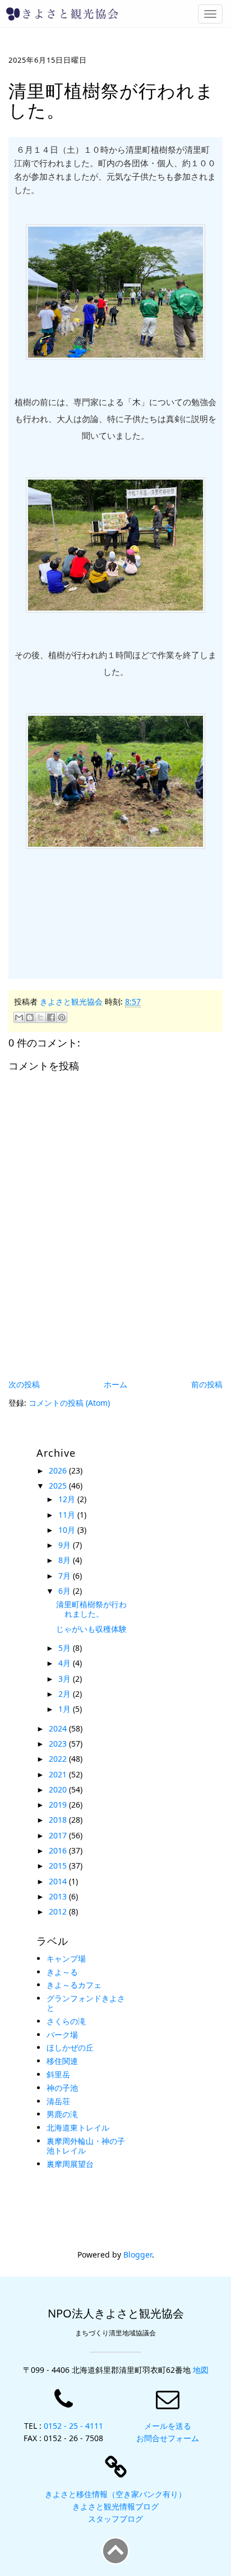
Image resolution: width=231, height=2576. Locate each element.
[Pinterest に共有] (62, 1017)
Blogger (138, 2254)
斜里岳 (58, 2074)
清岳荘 (58, 2101)
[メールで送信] (19, 1017)
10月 (68, 1530)
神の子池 (62, 2088)
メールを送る (168, 2426)
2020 (59, 1789)
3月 (66, 1679)
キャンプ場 (66, 1958)
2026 (59, 1470)
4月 (66, 1663)
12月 (68, 1499)
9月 (66, 1545)
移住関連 (62, 2061)
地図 (201, 2370)
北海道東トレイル (78, 2127)
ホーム (115, 1384)
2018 (59, 1820)
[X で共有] (40, 1017)
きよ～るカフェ (74, 1985)
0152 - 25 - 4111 (73, 2426)
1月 (66, 1709)
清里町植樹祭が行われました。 (91, 1609)
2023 (59, 1744)
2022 (59, 1759)
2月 (66, 1694)
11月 (68, 1515)
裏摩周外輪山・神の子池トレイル (86, 2146)
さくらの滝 (66, 2021)
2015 (59, 1866)
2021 (59, 1774)
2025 (59, 1486)
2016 (59, 1850)
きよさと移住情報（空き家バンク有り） (115, 2494)
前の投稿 (207, 1384)
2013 (59, 1896)
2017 (59, 1835)
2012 (59, 1911)
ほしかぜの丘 (70, 2047)
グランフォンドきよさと (86, 2003)
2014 (59, 1881)
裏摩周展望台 (70, 2164)
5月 (66, 1648)
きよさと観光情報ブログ (115, 2506)
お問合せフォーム (168, 2438)
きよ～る (62, 1972)
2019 (59, 1805)
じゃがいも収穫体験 (91, 1629)
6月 (66, 1591)
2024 (59, 1728)
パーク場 (62, 2035)
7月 (66, 1576)
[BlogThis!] (30, 1017)
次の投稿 (24, 1384)
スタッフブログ (115, 2519)
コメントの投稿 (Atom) (69, 1403)
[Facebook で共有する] (51, 1017)
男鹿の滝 (62, 2114)
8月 (66, 1560)
